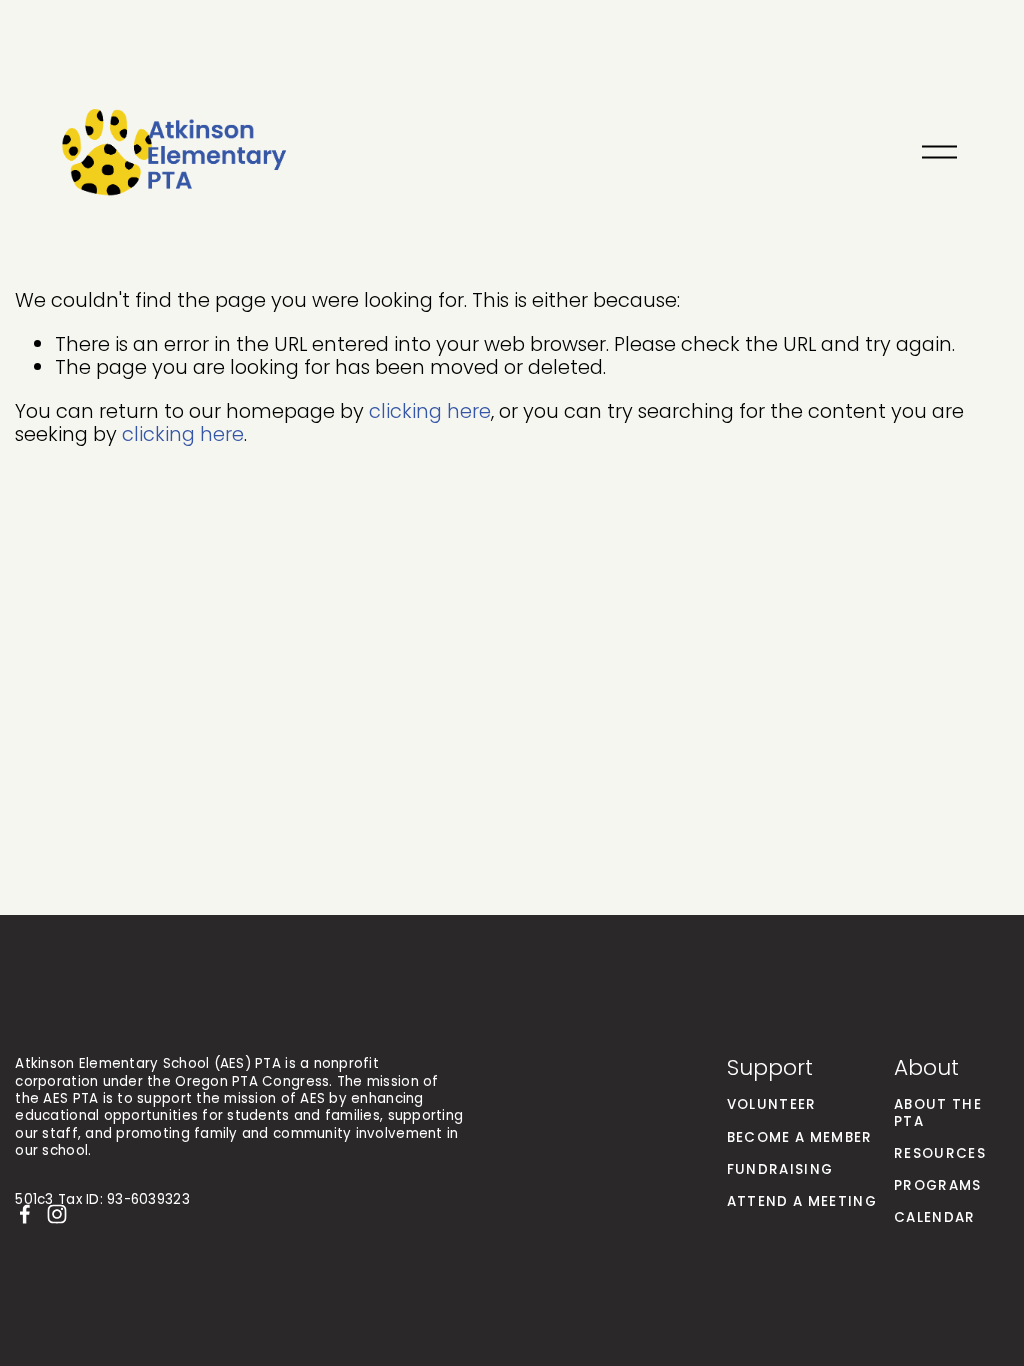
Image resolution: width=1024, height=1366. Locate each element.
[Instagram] (57, 1214)
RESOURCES (940, 1154)
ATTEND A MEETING (802, 1202)
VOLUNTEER (772, 1105)
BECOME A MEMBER (800, 1138)
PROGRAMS (938, 1186)
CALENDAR (935, 1218)
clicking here (430, 411)
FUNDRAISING (780, 1170)
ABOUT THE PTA (938, 1113)
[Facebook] (25, 1214)
